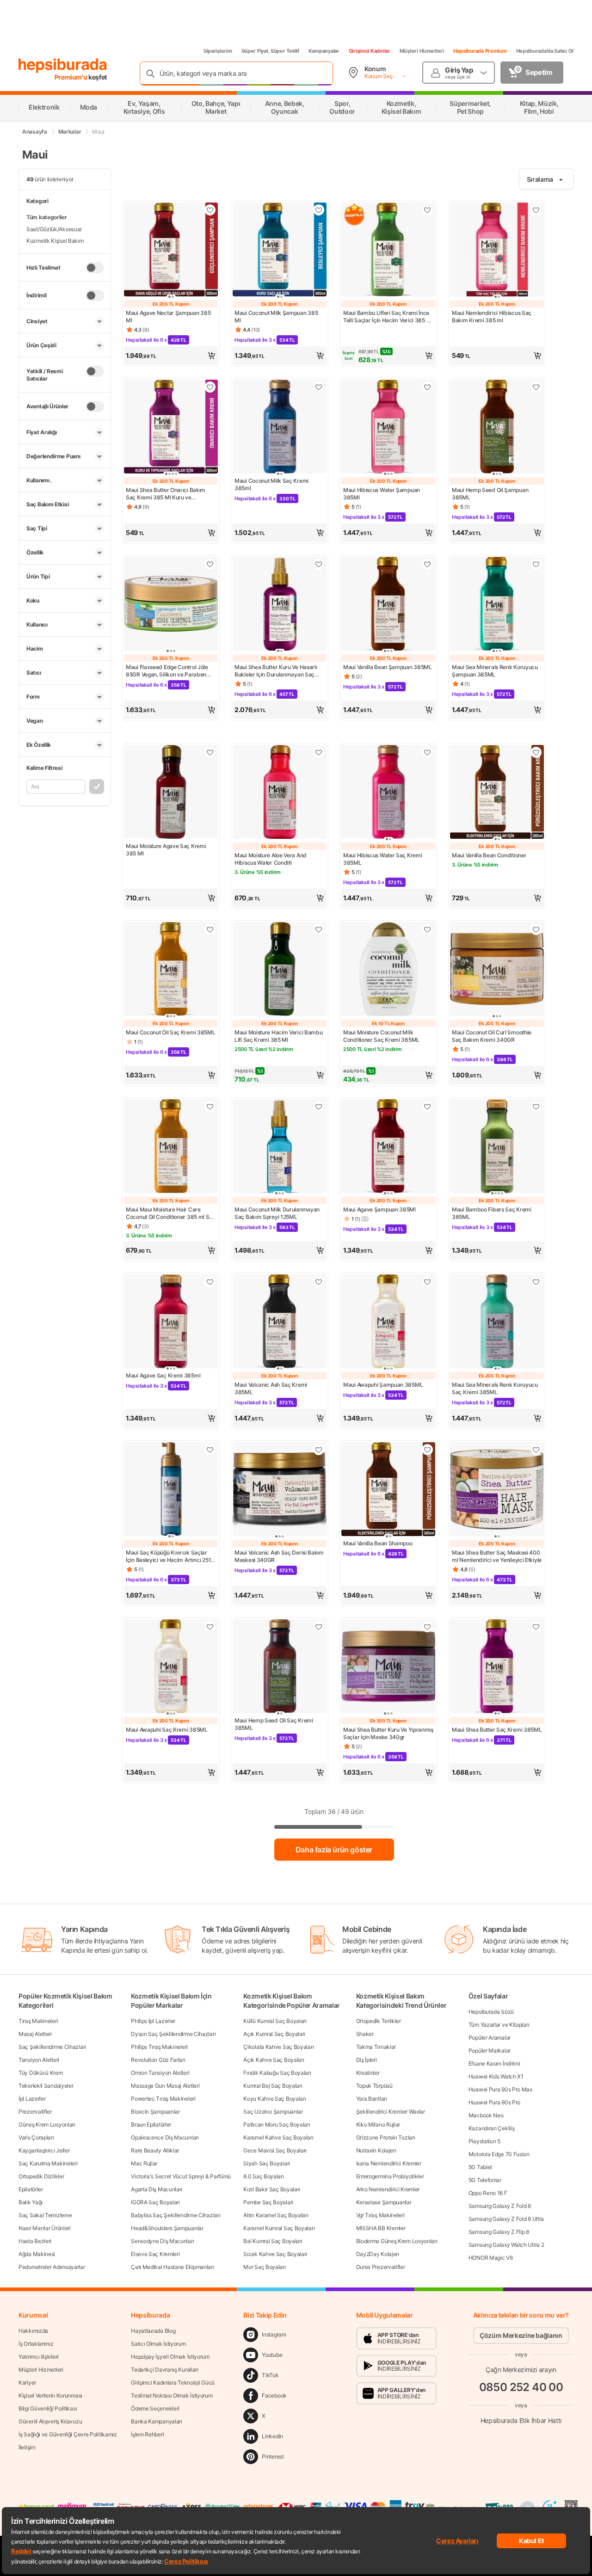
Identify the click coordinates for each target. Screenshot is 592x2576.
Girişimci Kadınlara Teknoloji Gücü (173, 2382)
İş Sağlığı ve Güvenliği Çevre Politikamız (68, 2434)
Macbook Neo (486, 2115)
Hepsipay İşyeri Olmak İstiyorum (170, 2357)
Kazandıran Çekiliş (492, 2128)
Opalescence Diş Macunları (165, 2137)
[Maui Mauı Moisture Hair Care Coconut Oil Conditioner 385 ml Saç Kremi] (171, 1147)
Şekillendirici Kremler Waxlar (391, 2112)
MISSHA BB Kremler (381, 2228)
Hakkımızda (33, 2331)
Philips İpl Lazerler (153, 2021)
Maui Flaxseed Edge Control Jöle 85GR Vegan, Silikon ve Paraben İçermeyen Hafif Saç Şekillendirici (168, 671)
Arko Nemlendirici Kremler (388, 2189)
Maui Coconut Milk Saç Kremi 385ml (271, 484)
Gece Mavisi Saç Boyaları (275, 2150)
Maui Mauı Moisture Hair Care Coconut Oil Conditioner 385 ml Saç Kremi (171, 1213)
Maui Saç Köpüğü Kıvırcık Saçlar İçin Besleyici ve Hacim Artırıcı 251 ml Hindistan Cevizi (168, 1556)
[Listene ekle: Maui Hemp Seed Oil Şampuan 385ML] (536, 387)
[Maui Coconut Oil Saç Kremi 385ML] (171, 970)
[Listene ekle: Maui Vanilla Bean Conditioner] (536, 752)
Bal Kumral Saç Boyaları (273, 2241)
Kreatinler (368, 2073)
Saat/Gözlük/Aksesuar (54, 229)
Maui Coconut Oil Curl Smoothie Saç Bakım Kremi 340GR (492, 1036)
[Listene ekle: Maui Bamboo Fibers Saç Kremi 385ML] (536, 1107)
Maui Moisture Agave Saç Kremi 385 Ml (166, 850)
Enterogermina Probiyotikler (390, 2176)
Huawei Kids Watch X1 (496, 2076)
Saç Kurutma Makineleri (48, 2163)
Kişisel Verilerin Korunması (50, 2395)
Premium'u (72, 77)
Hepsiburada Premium (480, 51)
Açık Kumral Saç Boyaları (274, 2034)
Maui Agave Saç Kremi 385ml (163, 1375)
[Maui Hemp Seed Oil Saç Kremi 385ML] (280, 1667)
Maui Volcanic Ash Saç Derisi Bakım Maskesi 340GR (279, 1556)
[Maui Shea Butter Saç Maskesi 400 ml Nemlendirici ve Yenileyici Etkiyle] (497, 1490)
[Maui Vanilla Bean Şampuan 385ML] (388, 605)
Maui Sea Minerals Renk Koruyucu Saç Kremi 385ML (495, 1388)
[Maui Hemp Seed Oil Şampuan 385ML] (497, 427)
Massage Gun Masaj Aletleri (165, 2086)
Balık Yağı (31, 2202)
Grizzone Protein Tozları (386, 2137)
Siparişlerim (218, 51)
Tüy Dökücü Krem (41, 2073)
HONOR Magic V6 (491, 2258)
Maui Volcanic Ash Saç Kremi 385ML (271, 1388)
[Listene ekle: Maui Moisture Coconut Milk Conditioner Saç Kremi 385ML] (427, 929)
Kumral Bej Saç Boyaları (273, 2086)
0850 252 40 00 (521, 2387)
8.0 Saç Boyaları (263, 2176)
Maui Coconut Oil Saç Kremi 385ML (170, 1032)
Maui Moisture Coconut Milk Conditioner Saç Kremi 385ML (381, 1036)
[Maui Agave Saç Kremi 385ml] (171, 1322)
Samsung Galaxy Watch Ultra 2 (506, 2245)
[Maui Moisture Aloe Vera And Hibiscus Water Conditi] (280, 793)
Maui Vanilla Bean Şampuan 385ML (388, 667)
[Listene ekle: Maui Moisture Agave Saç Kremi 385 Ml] (210, 752)
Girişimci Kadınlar (370, 51)
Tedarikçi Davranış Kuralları (165, 2370)
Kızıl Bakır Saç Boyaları (272, 2189)
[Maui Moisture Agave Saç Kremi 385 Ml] (171, 793)
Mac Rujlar (144, 2163)
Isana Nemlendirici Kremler (389, 2163)
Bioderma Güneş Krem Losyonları (397, 2241)
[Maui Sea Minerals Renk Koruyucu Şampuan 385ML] (497, 605)
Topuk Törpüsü (374, 2086)
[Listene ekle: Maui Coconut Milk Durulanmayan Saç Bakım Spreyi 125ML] (319, 1107)
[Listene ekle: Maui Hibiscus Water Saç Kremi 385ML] (427, 752)
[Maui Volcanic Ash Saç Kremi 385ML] (280, 1322)
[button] (171, 356)
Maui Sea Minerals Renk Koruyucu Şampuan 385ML (495, 671)
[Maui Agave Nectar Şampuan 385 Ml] (171, 250)
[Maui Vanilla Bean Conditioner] (497, 793)
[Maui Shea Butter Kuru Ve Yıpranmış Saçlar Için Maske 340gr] (388, 1667)
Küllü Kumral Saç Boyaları (275, 2021)
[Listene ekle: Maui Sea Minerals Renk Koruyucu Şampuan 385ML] (536, 564)
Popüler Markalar (490, 2050)
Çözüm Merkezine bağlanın (521, 2335)
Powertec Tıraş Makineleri (163, 2099)
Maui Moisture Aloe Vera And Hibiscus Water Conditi (271, 859)
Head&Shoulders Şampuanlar (167, 2228)
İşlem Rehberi (147, 2434)
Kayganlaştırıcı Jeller (44, 2150)
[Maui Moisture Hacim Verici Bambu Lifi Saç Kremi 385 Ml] (280, 970)
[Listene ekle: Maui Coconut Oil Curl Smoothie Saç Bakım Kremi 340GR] (536, 929)
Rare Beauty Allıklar (155, 2150)
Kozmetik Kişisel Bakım (55, 241)
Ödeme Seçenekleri (155, 2408)
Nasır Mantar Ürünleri (45, 2228)
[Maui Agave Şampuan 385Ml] (388, 1147)
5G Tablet (480, 2167)
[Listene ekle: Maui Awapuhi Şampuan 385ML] (427, 1282)
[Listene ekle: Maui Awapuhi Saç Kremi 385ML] (210, 1627)
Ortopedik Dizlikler (41, 2176)
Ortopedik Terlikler (379, 2021)
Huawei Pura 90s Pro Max (500, 2089)
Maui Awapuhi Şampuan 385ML (383, 1385)
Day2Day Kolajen (378, 2254)
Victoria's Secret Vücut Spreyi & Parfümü (181, 2176)
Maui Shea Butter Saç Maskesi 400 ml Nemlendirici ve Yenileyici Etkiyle (497, 1556)
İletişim (27, 2447)
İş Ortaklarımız (36, 2344)
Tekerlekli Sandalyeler (46, 2086)
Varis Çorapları (36, 2137)
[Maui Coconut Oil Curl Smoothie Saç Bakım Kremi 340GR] (497, 970)
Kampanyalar (324, 51)
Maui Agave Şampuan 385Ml (379, 1209)
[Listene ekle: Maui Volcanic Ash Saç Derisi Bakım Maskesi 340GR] (319, 1450)
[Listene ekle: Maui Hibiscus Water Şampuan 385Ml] (427, 387)
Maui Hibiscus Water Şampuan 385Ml (382, 494)
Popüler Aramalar (490, 2038)
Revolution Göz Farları (158, 2060)
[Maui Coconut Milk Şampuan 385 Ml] (280, 250)
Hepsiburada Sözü (491, 2012)
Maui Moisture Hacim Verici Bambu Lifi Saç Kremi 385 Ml (278, 1036)
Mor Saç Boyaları (264, 2267)
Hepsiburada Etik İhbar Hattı (521, 2420)
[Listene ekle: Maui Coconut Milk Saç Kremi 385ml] (319, 387)
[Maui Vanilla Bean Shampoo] (388, 1490)
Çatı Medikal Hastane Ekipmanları (172, 2267)
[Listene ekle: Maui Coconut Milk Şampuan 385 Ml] (319, 210)
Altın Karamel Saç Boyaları (276, 2215)
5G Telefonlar (485, 2180)
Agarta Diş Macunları (157, 2189)
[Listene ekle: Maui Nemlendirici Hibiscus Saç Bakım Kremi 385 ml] (536, 210)
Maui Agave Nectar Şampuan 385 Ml (168, 317)
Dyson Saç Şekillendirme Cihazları (173, 2034)
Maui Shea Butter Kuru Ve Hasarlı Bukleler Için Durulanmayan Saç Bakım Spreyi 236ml (276, 671)
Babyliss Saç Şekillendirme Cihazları (176, 2215)
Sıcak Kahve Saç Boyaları (275, 2254)
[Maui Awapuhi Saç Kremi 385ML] (171, 1667)
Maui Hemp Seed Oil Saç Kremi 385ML (274, 1724)
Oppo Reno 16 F (488, 2193)
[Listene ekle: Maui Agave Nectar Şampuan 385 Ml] (210, 210)
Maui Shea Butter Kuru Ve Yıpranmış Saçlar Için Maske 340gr (388, 1733)
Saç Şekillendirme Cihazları (52, 2047)
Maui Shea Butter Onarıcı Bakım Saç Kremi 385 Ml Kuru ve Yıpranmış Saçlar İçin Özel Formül (168, 494)
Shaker (365, 2034)
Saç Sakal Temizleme (45, 2215)
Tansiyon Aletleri (39, 2060)
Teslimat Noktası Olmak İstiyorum (172, 2395)
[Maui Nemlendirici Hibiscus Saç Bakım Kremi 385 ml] (497, 250)
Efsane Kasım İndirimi (494, 2063)
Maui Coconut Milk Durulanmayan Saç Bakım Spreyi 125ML (277, 1213)
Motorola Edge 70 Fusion (499, 2154)
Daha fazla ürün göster (334, 1850)
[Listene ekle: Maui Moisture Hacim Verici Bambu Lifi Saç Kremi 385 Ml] (319, 929)
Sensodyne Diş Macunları (162, 2241)
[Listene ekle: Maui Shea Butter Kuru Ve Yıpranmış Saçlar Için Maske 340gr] (427, 1627)
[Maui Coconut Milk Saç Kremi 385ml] (280, 427)
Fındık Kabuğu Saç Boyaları (277, 2073)
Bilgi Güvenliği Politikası (48, 2408)
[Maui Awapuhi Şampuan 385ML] (388, 1322)
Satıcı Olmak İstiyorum (158, 2344)
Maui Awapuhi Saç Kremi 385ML (167, 1730)
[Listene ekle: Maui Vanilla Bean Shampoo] (427, 1450)
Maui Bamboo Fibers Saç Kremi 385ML (492, 1213)
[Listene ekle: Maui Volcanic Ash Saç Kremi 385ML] (319, 1282)
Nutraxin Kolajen (376, 2150)
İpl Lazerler (32, 2099)
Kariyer (27, 2382)
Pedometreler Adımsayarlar (52, 2267)
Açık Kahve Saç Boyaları (274, 2060)
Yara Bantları (372, 2099)
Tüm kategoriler (47, 217)
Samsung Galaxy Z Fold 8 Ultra (506, 2219)
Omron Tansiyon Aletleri (160, 2073)
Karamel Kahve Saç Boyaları (278, 2137)
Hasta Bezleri (35, 2241)
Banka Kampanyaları (157, 2421)
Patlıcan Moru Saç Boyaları (277, 2124)
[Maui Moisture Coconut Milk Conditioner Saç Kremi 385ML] (388, 970)
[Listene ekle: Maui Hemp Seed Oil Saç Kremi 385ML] (319, 1627)
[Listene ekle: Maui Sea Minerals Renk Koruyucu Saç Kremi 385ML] (536, 1282)
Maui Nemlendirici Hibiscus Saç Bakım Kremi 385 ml (492, 317)
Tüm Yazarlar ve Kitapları (499, 2025)
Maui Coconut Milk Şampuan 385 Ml (276, 317)
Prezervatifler (35, 2112)
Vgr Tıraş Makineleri (380, 2215)
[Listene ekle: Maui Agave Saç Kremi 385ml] (210, 1282)
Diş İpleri (367, 2060)
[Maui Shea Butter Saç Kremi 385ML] (497, 1667)
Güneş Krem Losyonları (47, 2124)
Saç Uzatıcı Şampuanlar (273, 2112)
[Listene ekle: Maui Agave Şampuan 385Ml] (427, 1107)
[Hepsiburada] (63, 66)
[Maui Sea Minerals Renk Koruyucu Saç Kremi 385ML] (497, 1322)
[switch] (95, 268)
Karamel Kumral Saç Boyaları (279, 2228)
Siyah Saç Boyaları (267, 2163)
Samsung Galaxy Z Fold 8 (500, 2206)
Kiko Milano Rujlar (378, 2124)
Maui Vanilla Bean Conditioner (489, 855)
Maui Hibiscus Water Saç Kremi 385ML (382, 859)
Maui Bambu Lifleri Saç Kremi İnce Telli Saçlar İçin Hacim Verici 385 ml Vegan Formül (388, 317)
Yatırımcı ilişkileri (39, 2357)
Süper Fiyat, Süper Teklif (270, 51)
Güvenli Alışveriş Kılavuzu (50, 2421)
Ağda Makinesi (37, 2254)
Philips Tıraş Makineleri (159, 2047)
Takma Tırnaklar (376, 2047)
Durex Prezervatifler (381, 2267)
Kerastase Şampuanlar (384, 2202)
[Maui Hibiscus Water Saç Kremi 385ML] (388, 793)
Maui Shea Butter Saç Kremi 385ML (497, 1730)
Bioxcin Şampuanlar (155, 2112)
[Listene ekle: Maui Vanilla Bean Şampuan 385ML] (427, 564)
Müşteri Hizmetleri (422, 51)
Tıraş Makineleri (38, 2021)
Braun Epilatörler (151, 2124)
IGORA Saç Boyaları (155, 2202)
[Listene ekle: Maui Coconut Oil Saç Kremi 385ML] (210, 929)
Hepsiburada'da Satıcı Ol (545, 51)
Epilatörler (31, 2189)
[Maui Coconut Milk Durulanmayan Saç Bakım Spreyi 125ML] (280, 1147)
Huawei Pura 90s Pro (494, 2102)
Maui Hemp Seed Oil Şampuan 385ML (490, 494)
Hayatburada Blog (153, 2331)
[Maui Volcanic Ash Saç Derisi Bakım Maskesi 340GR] (280, 1490)
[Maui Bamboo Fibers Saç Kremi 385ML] (497, 1147)
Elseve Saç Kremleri (155, 2254)
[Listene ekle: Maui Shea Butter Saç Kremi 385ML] (536, 1627)
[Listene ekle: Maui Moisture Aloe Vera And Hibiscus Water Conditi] (319, 752)
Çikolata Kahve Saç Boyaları (278, 2047)
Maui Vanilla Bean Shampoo (378, 1543)
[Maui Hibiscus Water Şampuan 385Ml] (388, 427)
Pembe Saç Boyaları (268, 2202)
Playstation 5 (484, 2141)
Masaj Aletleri (35, 2034)
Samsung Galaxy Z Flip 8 (499, 2232)
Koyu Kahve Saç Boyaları (274, 2099)
